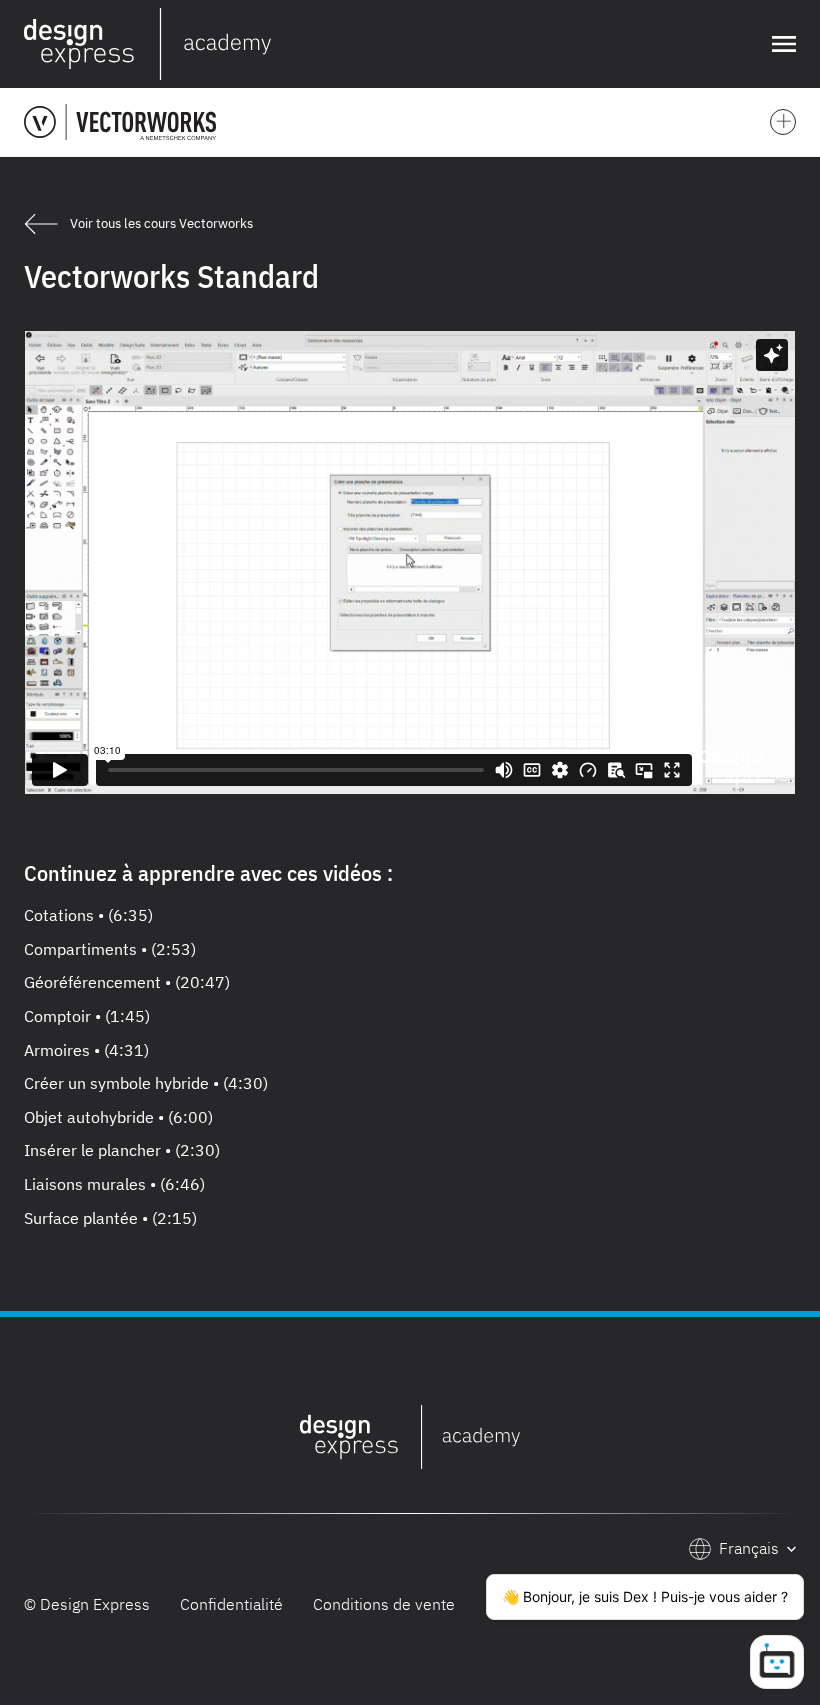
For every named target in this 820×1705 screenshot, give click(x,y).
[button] (780, 44)
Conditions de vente (384, 1604)
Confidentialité (231, 1604)
